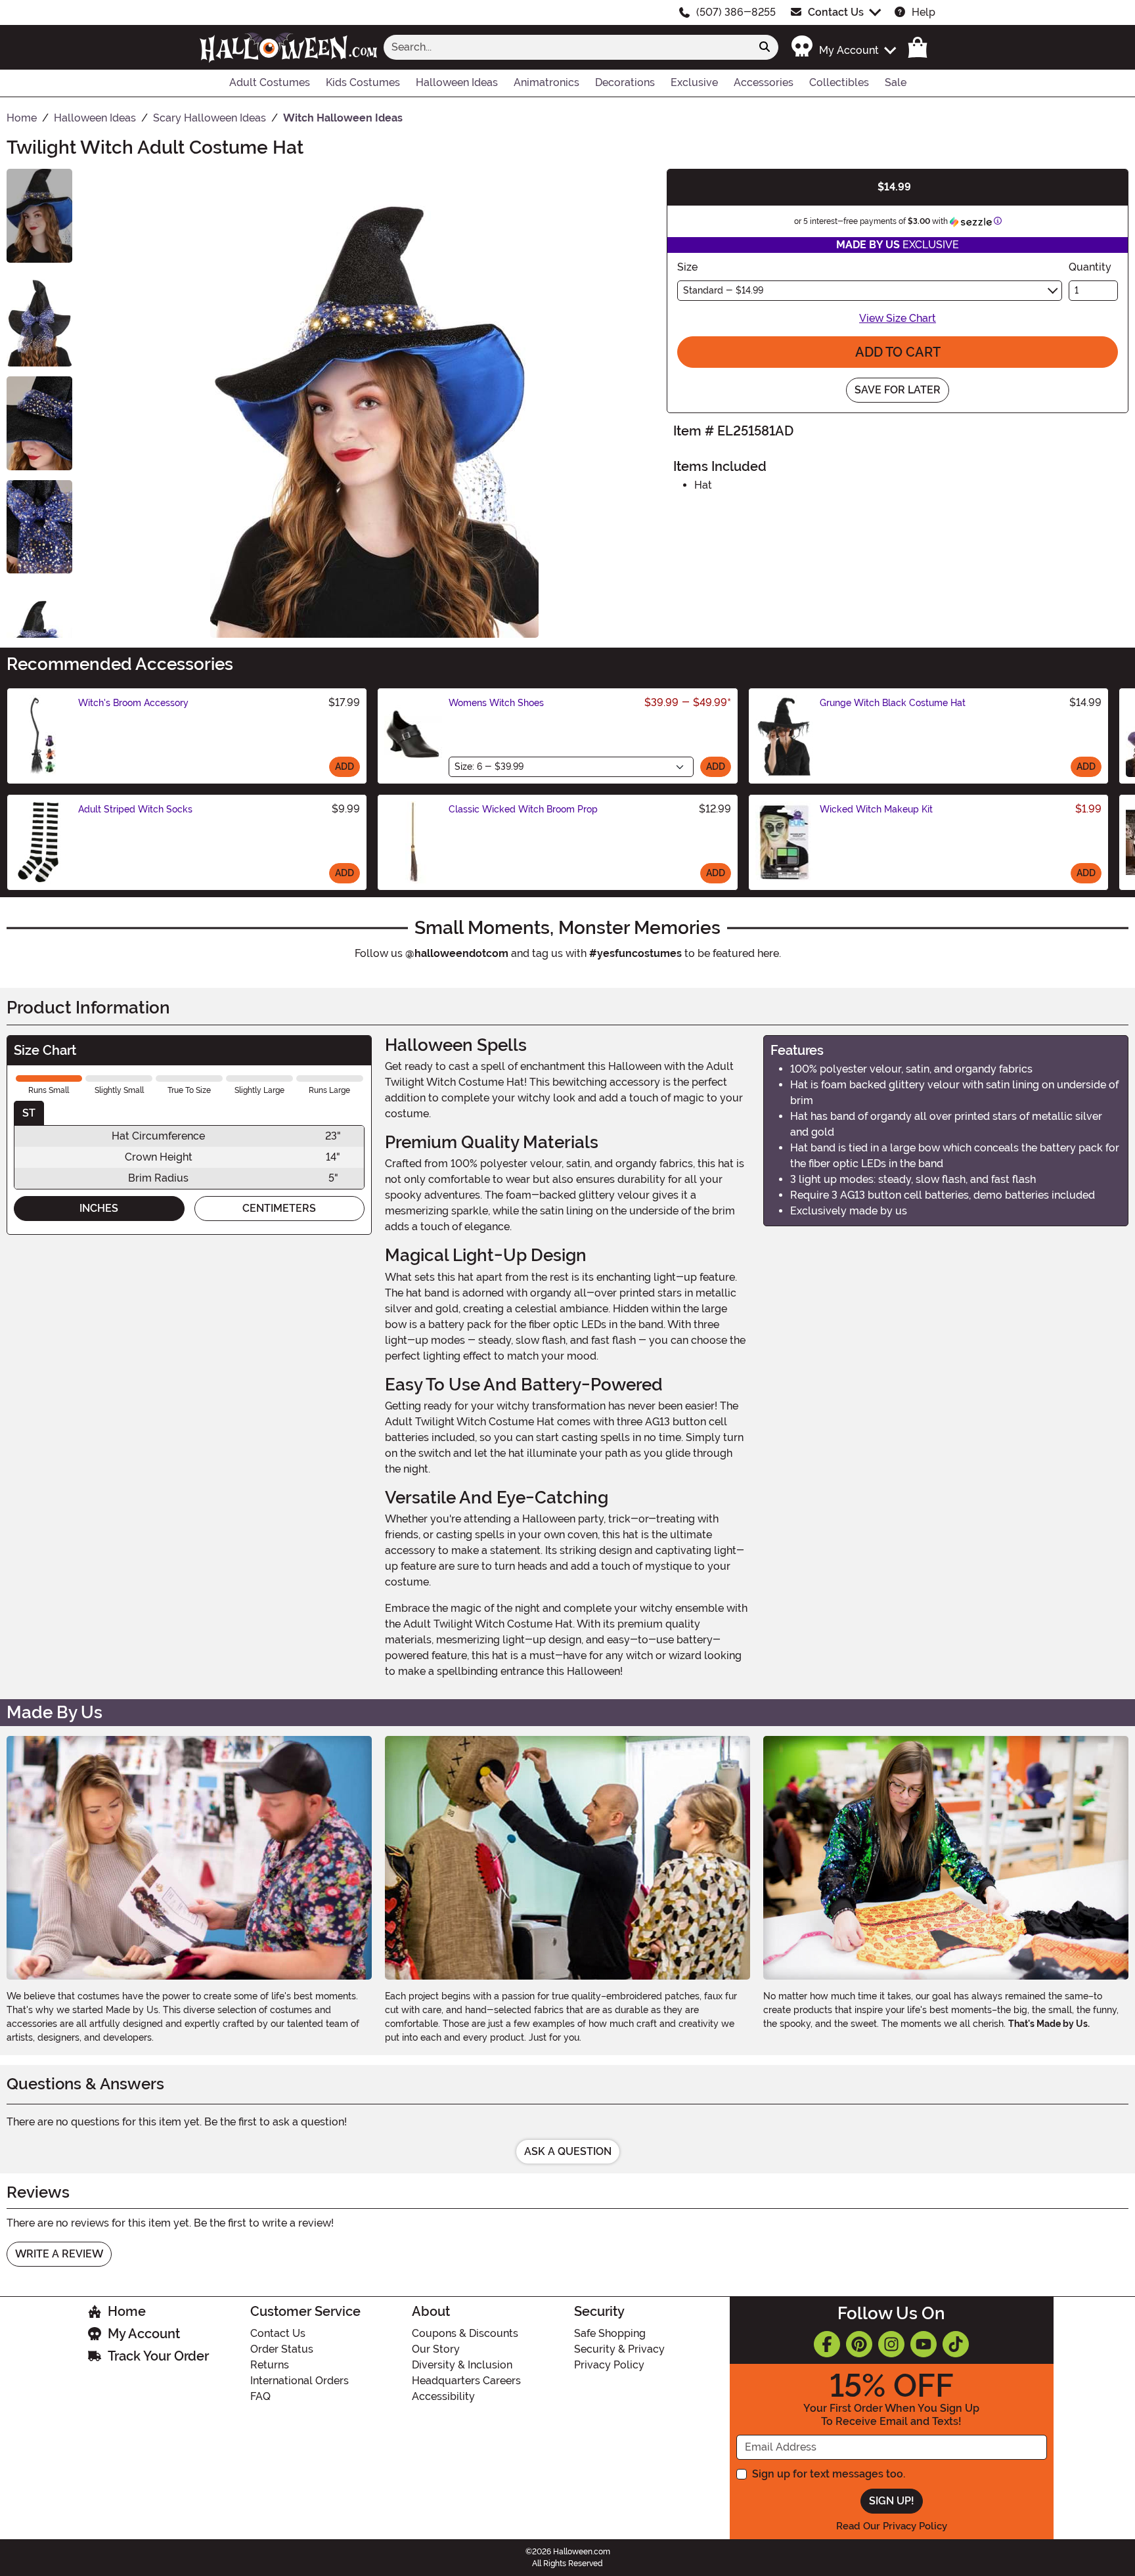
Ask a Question (568, 2151)
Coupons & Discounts (465, 2333)
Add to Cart (898, 352)
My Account (144, 2334)
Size (687, 267)
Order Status (282, 2349)
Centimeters (279, 1208)
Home (127, 2311)
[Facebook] (827, 2344)
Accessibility (443, 2396)
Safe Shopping (610, 2333)
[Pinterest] (859, 2344)
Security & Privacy (619, 2349)
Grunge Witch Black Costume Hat (893, 703)
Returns (270, 2365)
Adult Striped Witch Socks (135, 809)
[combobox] (567, 47)
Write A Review (59, 2254)
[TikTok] (956, 2344)
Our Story (436, 2349)
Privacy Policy (609, 2365)
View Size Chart (898, 318)
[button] (843, 47)
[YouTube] (924, 2344)
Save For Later (898, 390)
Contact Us (836, 12)
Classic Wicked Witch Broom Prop (523, 809)
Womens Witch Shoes (496, 703)
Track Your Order (158, 2356)
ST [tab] (29, 1113)
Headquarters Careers (466, 2381)
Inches (99, 1208)
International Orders (300, 2381)
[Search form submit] (765, 47)
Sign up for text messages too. (829, 2474)
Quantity (1090, 267)
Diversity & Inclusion (462, 2365)
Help (924, 12)
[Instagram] (891, 2344)
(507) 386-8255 (736, 12)
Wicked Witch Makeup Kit (876, 809)
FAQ (260, 2396)
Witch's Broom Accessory (133, 703)
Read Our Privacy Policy (892, 2526)
